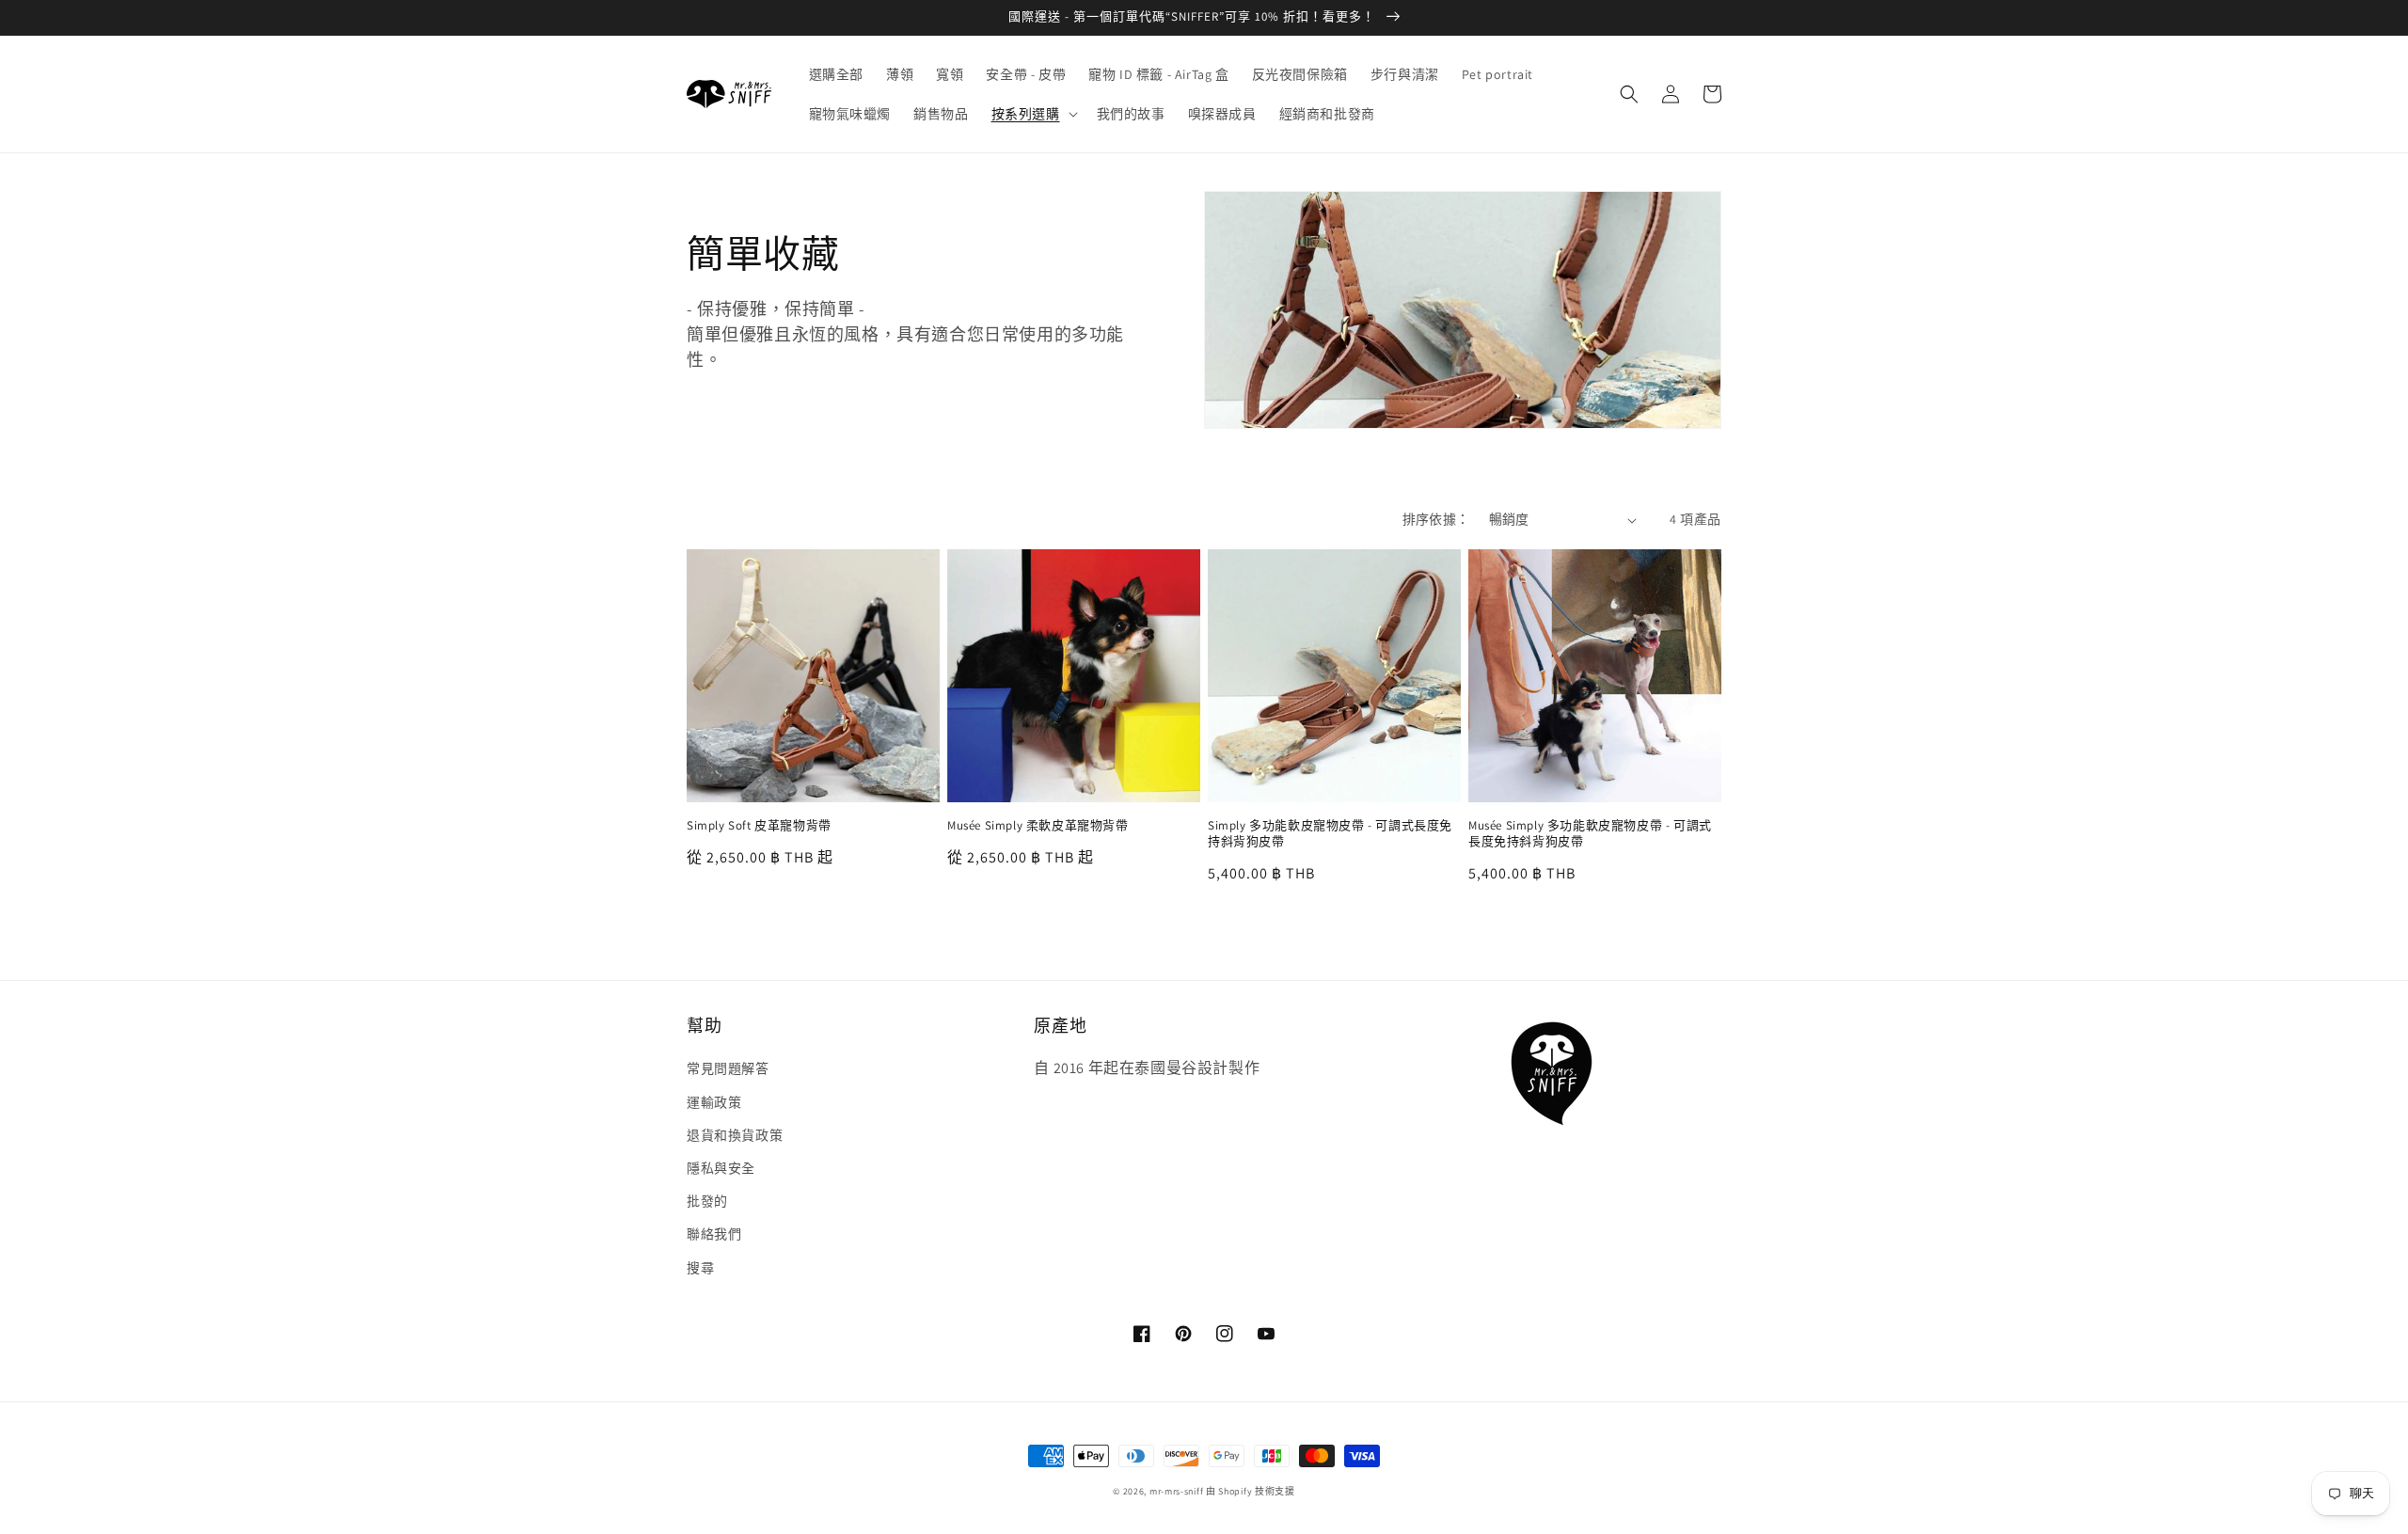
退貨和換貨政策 (735, 1135)
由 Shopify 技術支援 (1251, 1491)
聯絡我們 (714, 1234)
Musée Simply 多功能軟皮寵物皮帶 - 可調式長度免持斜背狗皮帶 (1590, 834)
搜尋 (700, 1268)
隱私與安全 (721, 1168)
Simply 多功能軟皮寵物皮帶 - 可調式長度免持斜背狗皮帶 (1330, 834)
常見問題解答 (728, 1068)
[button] (1033, 114)
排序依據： (1436, 519)
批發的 (707, 1201)
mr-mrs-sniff (1176, 1491)
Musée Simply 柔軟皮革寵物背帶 (1038, 826)
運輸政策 (714, 1102)
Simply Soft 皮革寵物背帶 (759, 826)
